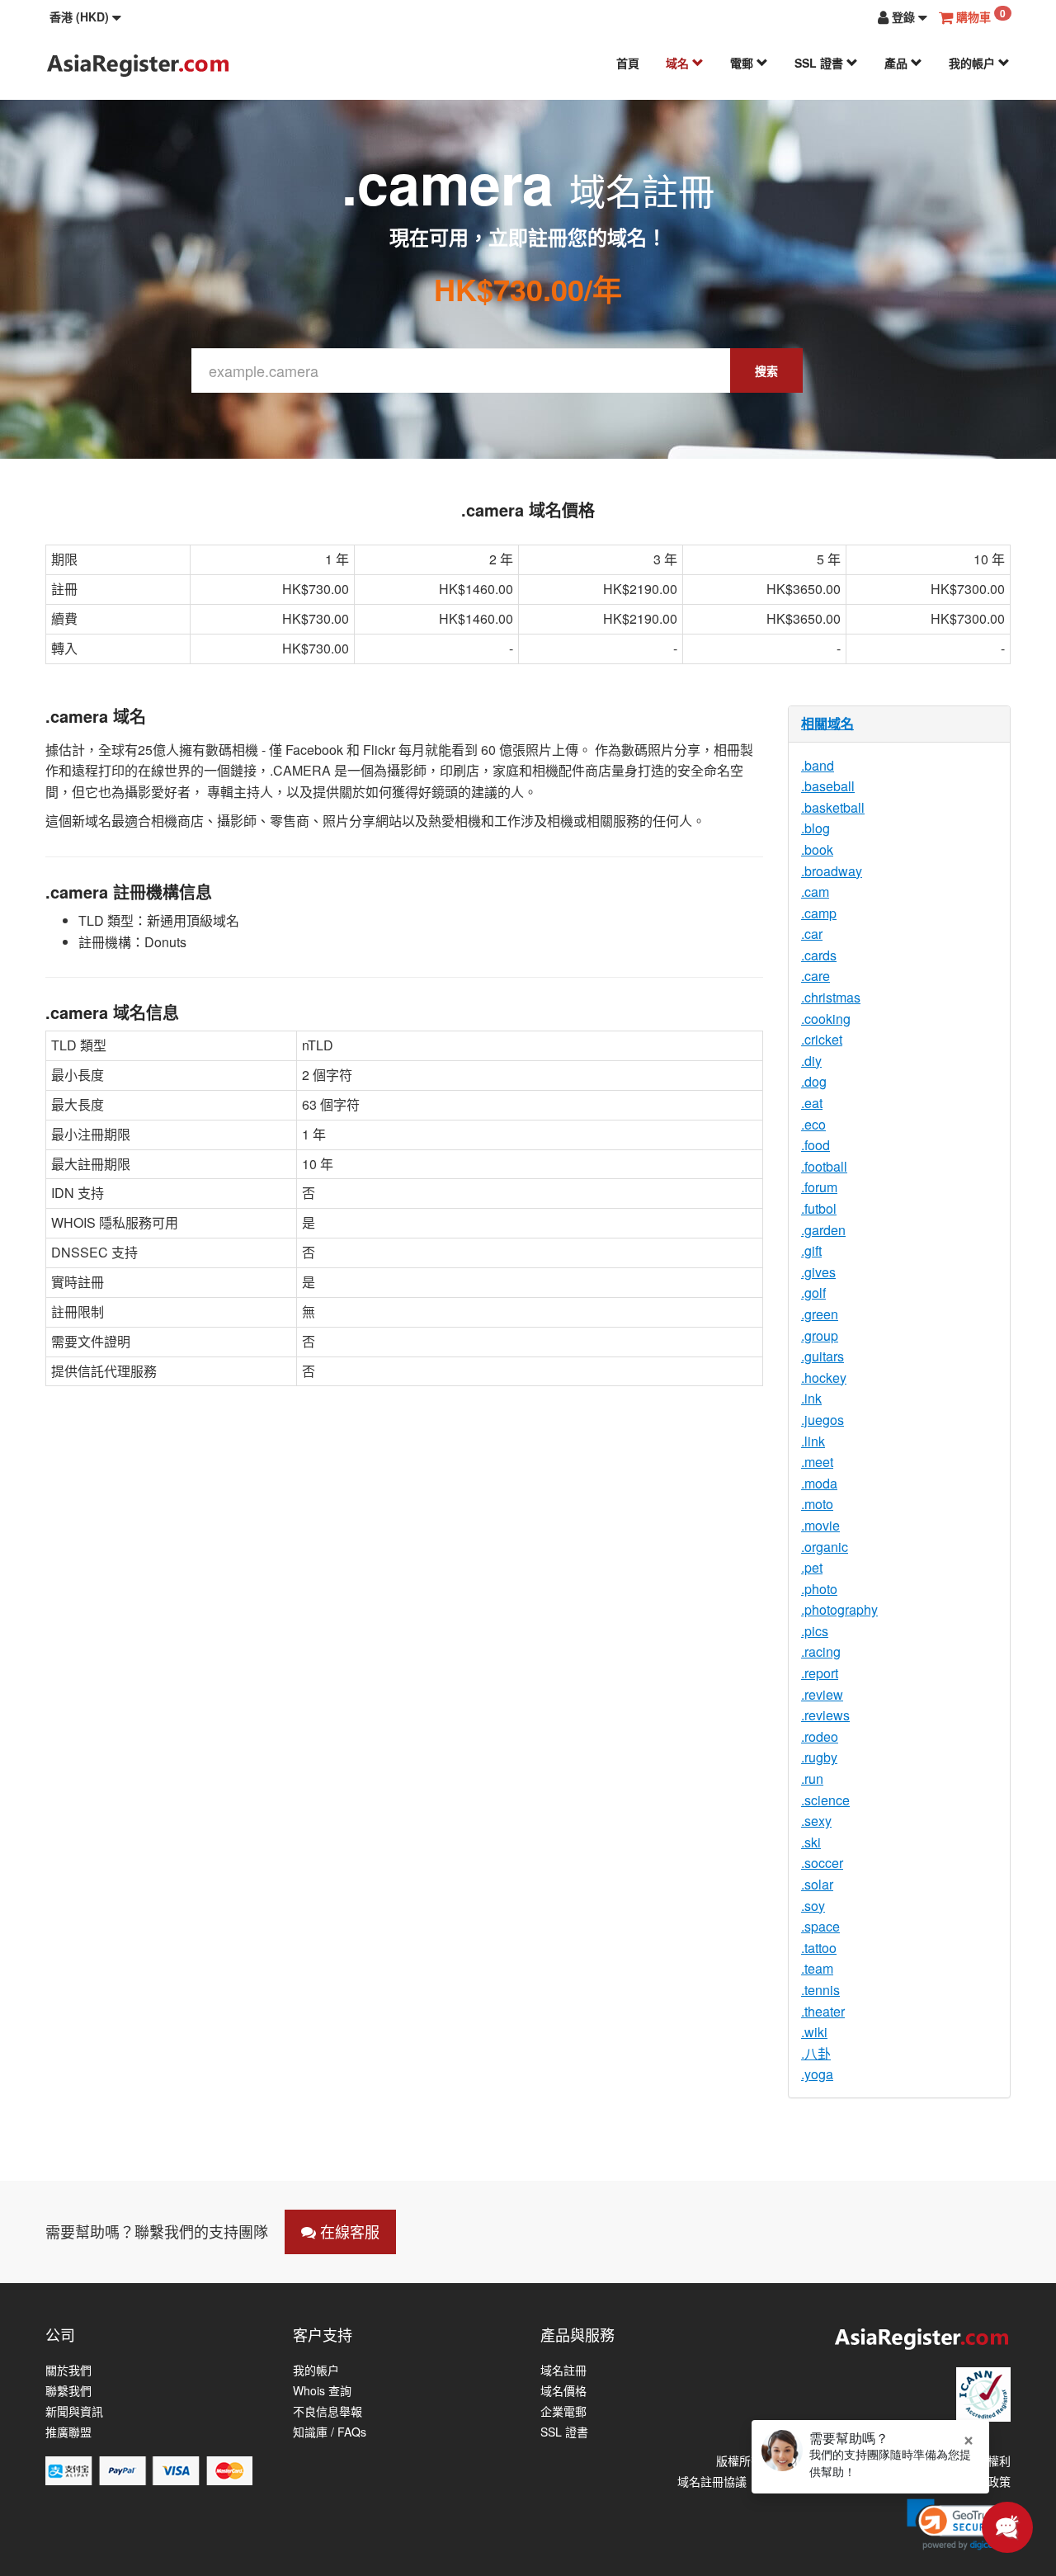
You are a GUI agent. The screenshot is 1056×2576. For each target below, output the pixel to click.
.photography (839, 1609)
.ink (811, 1398)
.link (813, 1441)
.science (825, 1800)
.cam (815, 892)
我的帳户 (973, 63)
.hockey (824, 1378)
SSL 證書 (820, 63)
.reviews (825, 1715)
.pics (815, 1631)
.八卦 (816, 2053)
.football (824, 1166)
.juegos (823, 1420)
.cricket (822, 1039)
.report (820, 1673)
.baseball (828, 786)
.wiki (814, 2032)
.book (817, 849)
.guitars (823, 1356)
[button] (85, 17)
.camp (819, 913)
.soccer (822, 1863)
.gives (818, 1272)
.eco (813, 1124)
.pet (812, 1567)
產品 (898, 63)
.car (812, 934)
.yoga (817, 2074)
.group (820, 1335)
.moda (819, 1483)
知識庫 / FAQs (330, 2432)
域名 (679, 63)
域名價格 (563, 2391)
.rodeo (820, 1736)
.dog (814, 1081)
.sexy (816, 1821)
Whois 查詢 (322, 2391)
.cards (819, 955)
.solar (817, 1884)
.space (820, 1926)
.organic (825, 1547)
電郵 (743, 63)
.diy (811, 1061)
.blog (816, 828)
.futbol (819, 1208)
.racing (821, 1651)
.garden (823, 1230)
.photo (819, 1589)
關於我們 (68, 2370)
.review (822, 1694)
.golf (813, 1293)
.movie (820, 1525)
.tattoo (819, 1948)
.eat (812, 1103)
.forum (819, 1187)
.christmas (831, 997)
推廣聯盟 (68, 2432)
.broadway (832, 871)
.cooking (826, 1019)
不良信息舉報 (328, 2411)
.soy (813, 1906)
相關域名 (827, 723)
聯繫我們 (68, 2391)
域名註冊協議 (712, 2481)
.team (817, 1968)
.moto (817, 1504)
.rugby (819, 1757)
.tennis (820, 1990)
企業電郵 (563, 2411)
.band (818, 765)
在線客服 (348, 2231)
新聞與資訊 (74, 2411)
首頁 (628, 63)
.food (816, 1145)
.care (816, 976)
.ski (811, 1842)
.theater (823, 2011)
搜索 (766, 370)
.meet (817, 1462)
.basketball (833, 807)
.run (812, 1779)
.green (820, 1314)
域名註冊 (563, 2370)
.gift (811, 1250)
